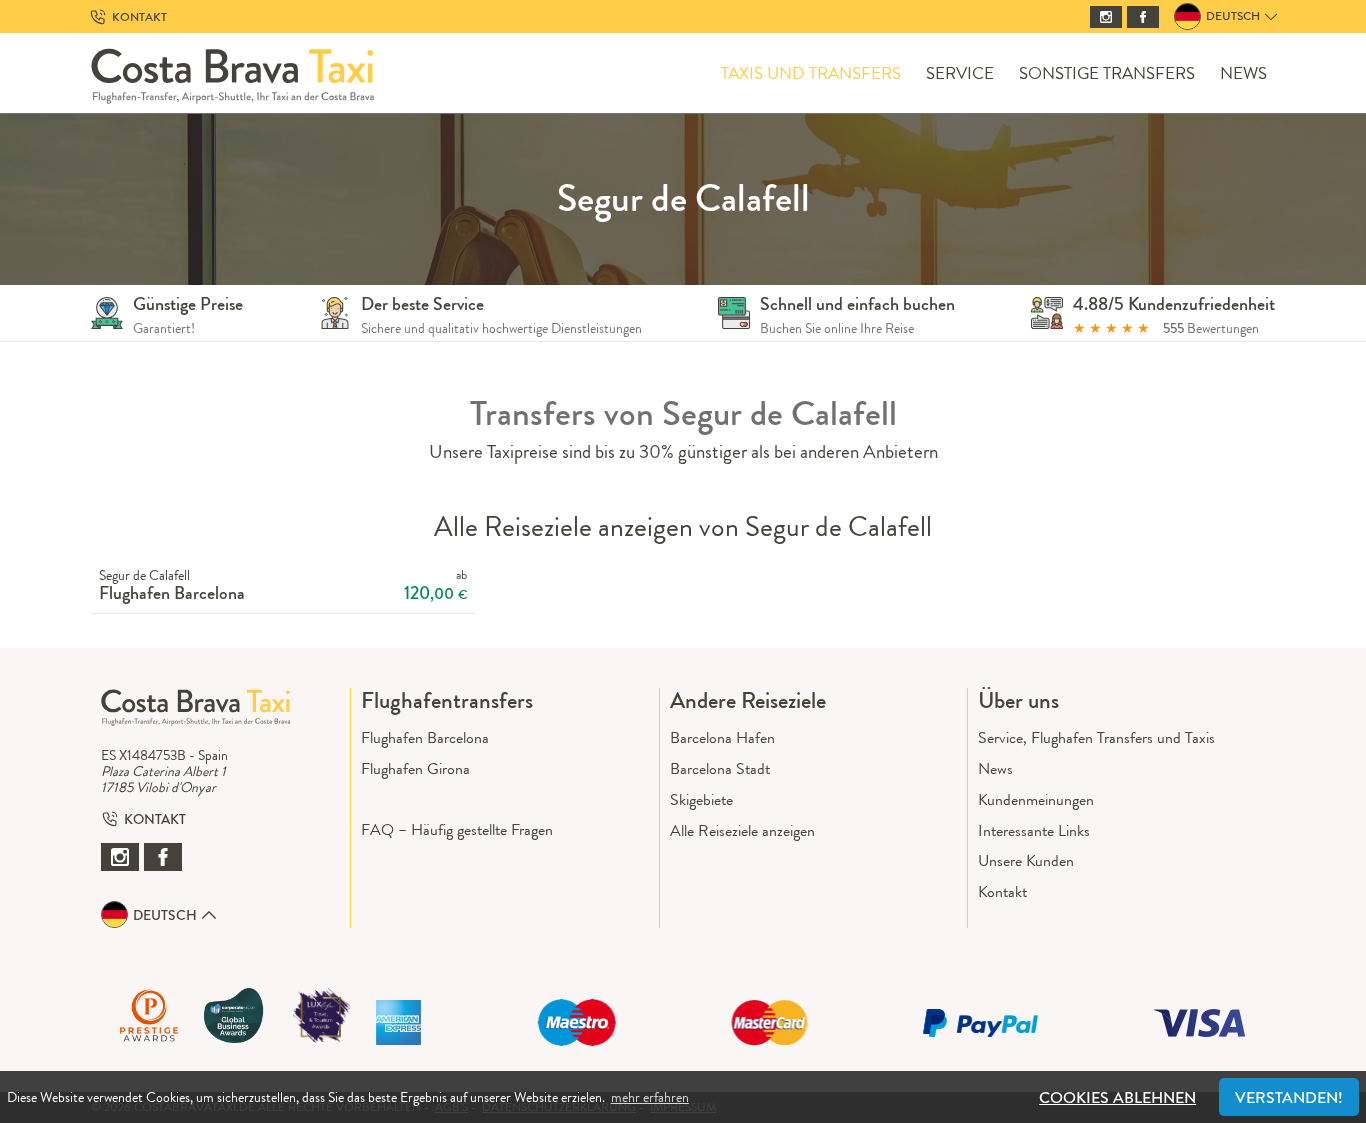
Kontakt (1002, 891)
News (1243, 73)
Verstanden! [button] (1289, 1097)
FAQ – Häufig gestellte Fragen (457, 829)
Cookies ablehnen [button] (1117, 1097)
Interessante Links (1034, 830)
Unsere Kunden (1026, 860)
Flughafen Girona (415, 768)
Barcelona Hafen (722, 737)
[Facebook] (1143, 17)
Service (960, 73)
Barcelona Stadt (720, 768)
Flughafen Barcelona (425, 737)
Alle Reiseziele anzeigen (742, 830)
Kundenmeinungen (1036, 799)
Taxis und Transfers (811, 73)
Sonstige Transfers (1107, 73)
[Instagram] (1106, 17)
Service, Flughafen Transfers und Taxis (1096, 737)
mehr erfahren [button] (650, 1097)
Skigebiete (701, 799)
